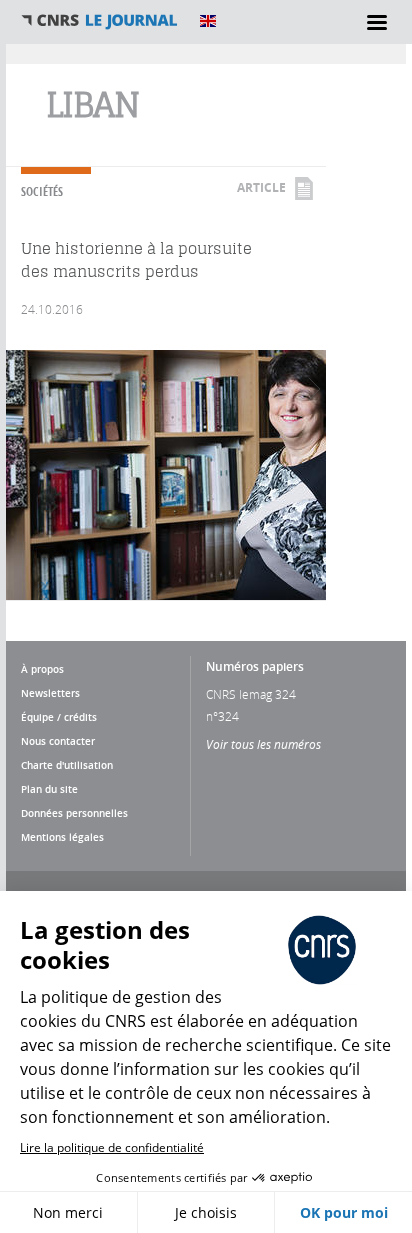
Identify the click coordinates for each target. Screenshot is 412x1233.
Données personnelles (74, 813)
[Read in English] (208, 21)
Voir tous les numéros (263, 744)
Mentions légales (62, 837)
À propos (42, 669)
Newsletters (50, 693)
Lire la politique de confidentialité (112, 1147)
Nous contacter (58, 741)
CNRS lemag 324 (251, 694)
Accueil (100, 21)
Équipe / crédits (59, 717)
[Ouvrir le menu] (377, 22)
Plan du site (49, 789)
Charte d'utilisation (67, 765)
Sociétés (42, 191)
